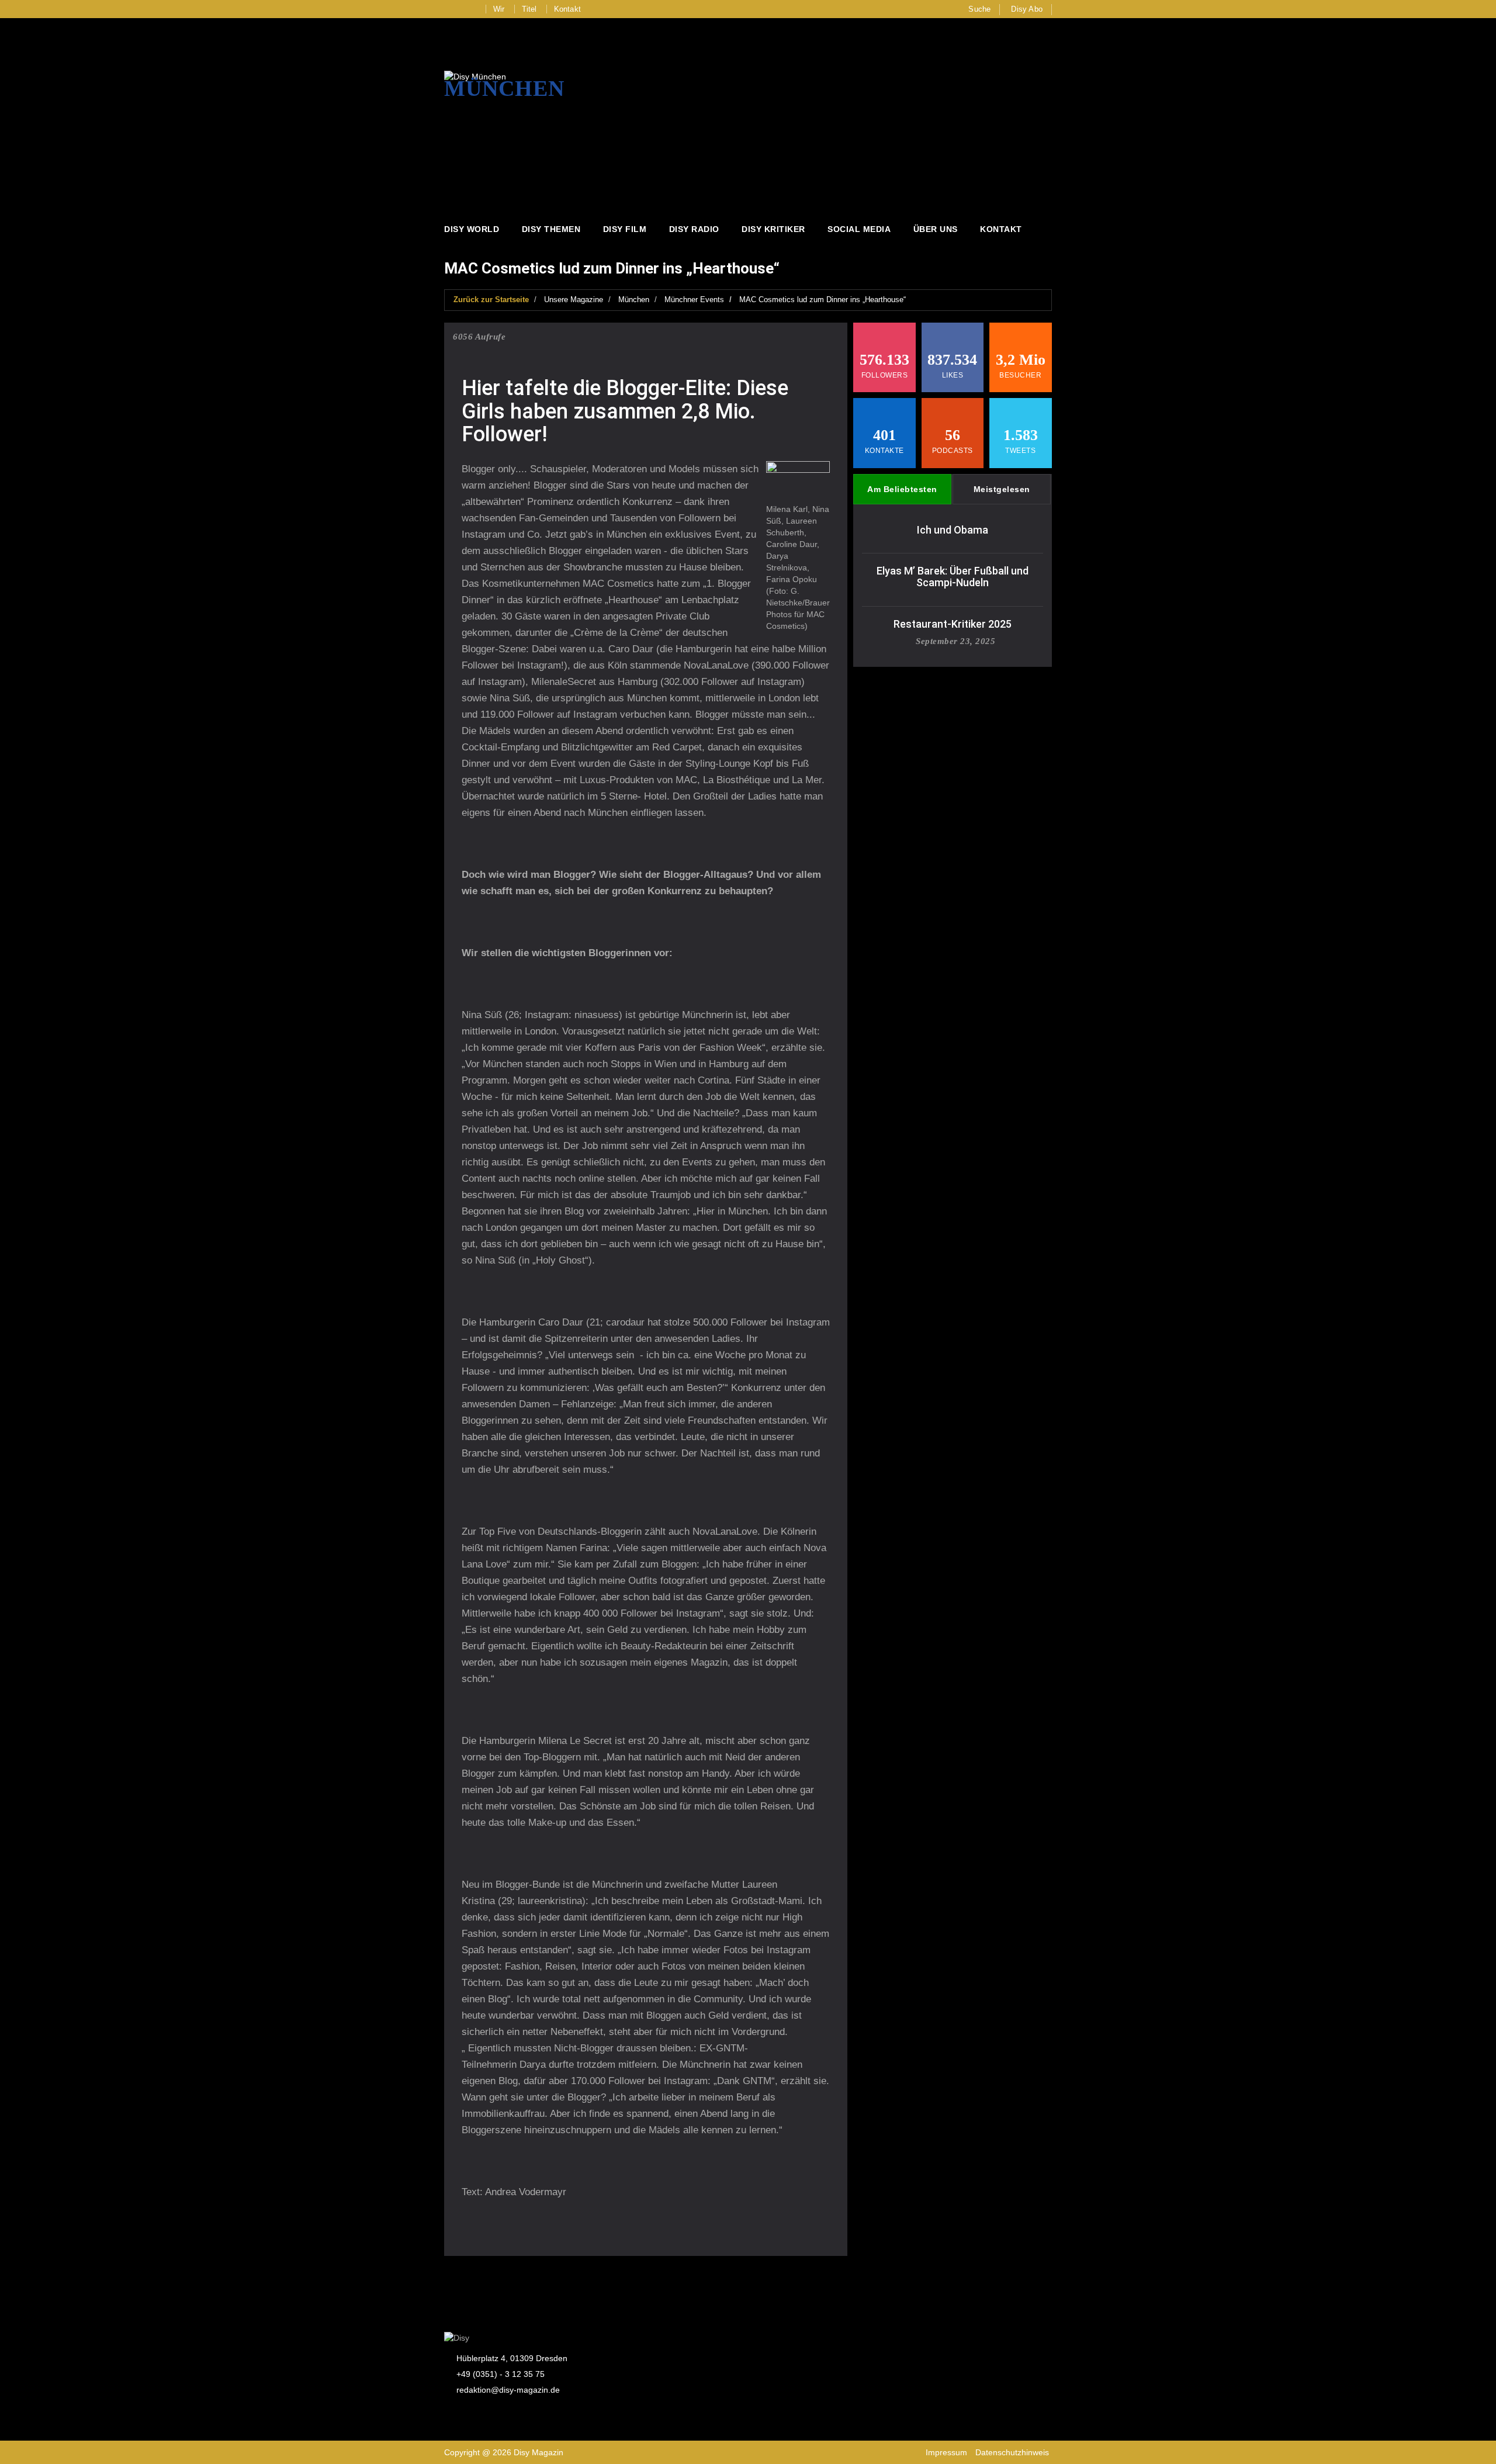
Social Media (859, 229)
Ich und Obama (953, 530)
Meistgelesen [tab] (1002, 489)
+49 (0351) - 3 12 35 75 (501, 2374)
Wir (499, 9)
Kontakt (567, 9)
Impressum (946, 2452)
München (634, 300)
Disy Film (625, 229)
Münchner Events (694, 300)
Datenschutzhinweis (1012, 2452)
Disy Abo (1027, 9)
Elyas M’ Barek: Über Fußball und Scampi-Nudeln (953, 577)
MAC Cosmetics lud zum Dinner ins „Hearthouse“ (823, 300)
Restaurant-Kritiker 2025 (953, 624)
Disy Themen (551, 229)
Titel (529, 9)
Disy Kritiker (773, 229)
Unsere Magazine (574, 300)
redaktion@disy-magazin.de (508, 2390)
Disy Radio (694, 229)
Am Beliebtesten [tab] (902, 489)
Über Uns (936, 229)
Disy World (472, 229)
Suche (979, 9)
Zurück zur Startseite (491, 300)
